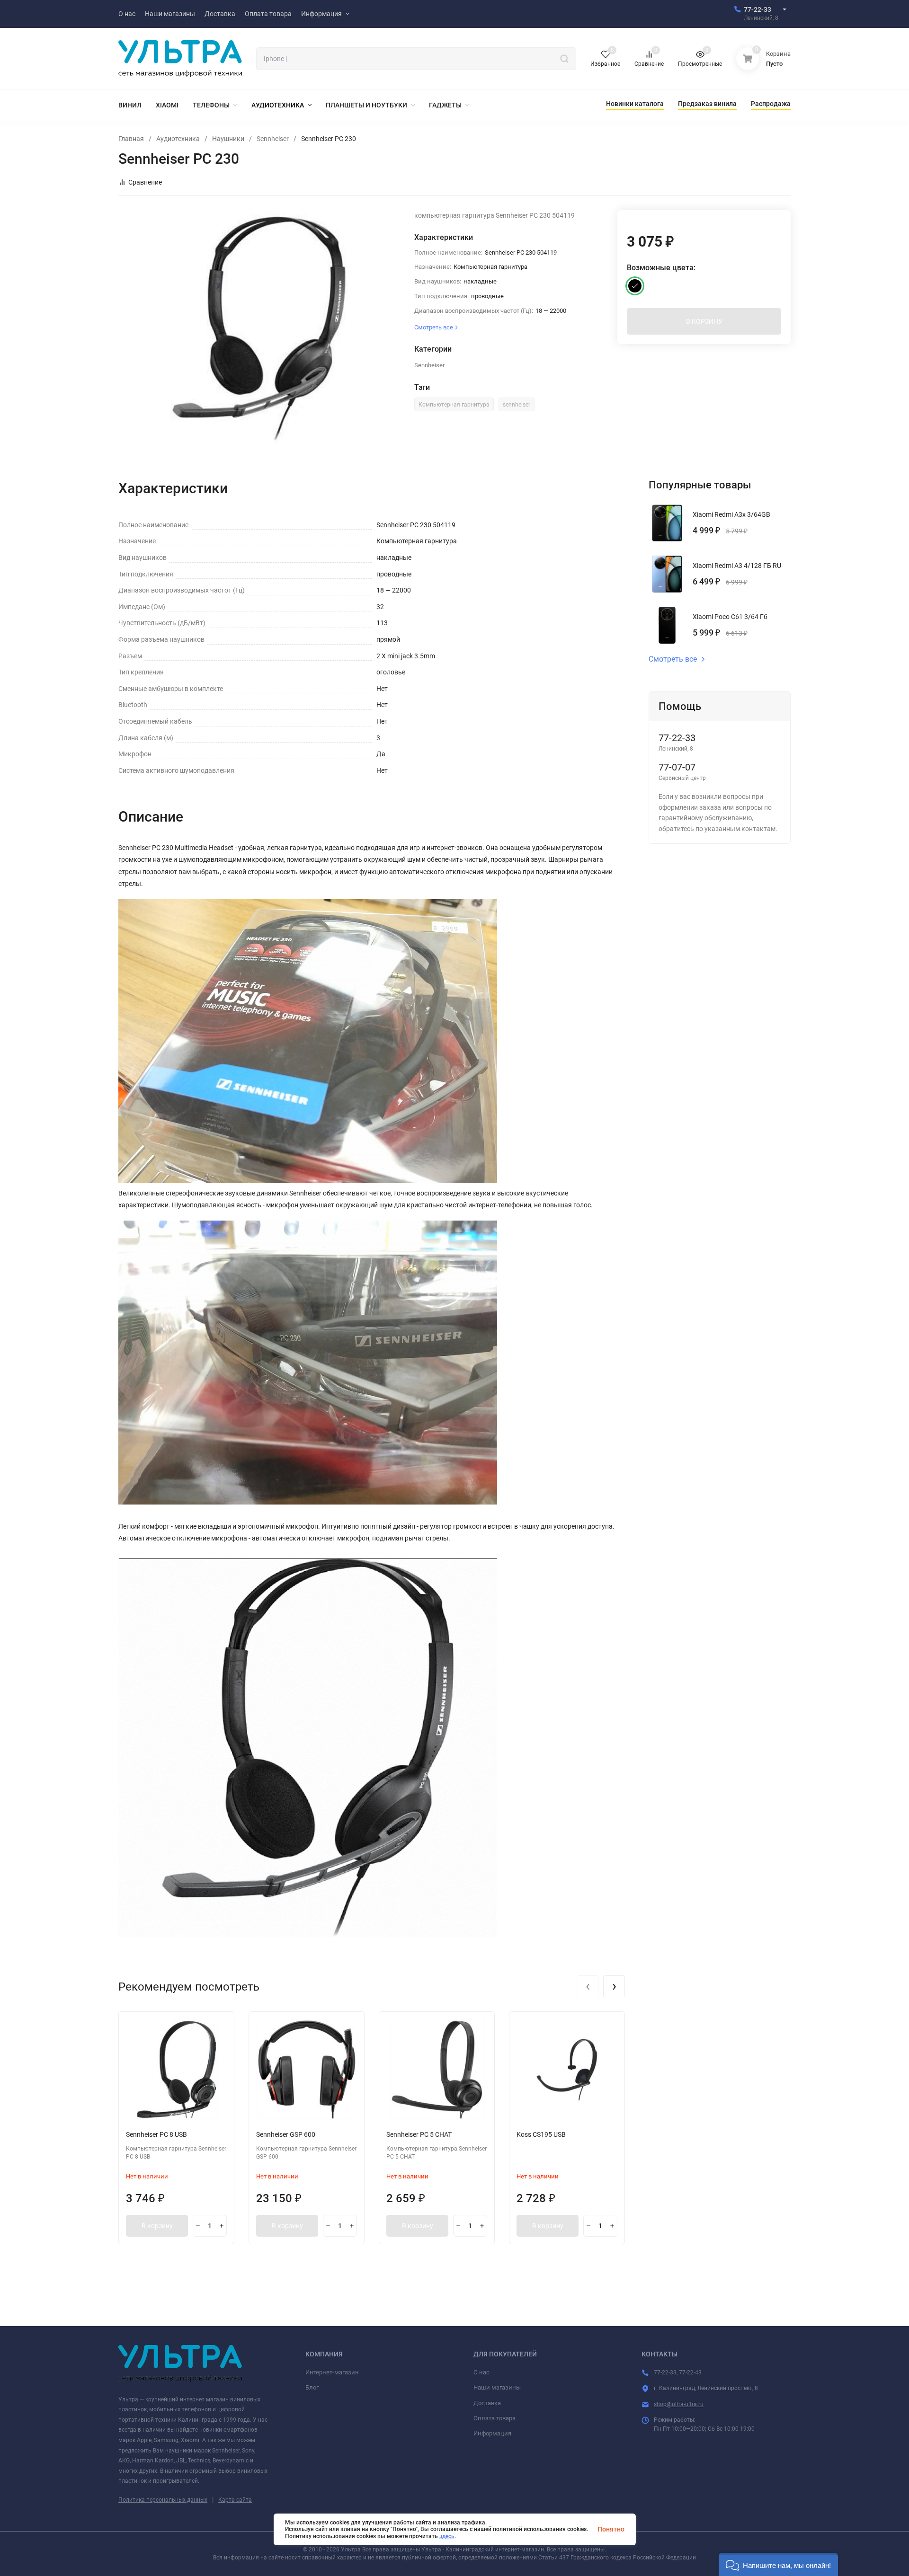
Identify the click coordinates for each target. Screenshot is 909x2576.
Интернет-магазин (332, 2372)
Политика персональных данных (163, 2500)
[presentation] (588, 1986)
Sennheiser (273, 139)
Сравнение (145, 182)
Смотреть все (673, 659)
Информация (492, 2433)
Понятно (611, 2529)
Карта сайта (235, 2500)
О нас (481, 2372)
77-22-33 (757, 9)
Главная (131, 139)
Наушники (228, 139)
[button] (778, 2564)
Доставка (487, 2403)
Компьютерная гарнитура (454, 405)
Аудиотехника (178, 139)
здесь (447, 2536)
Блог (312, 2387)
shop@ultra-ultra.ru (679, 2404)
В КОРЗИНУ (704, 321)
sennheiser (517, 405)
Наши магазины (497, 2387)
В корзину (157, 2226)
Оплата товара (495, 2418)
